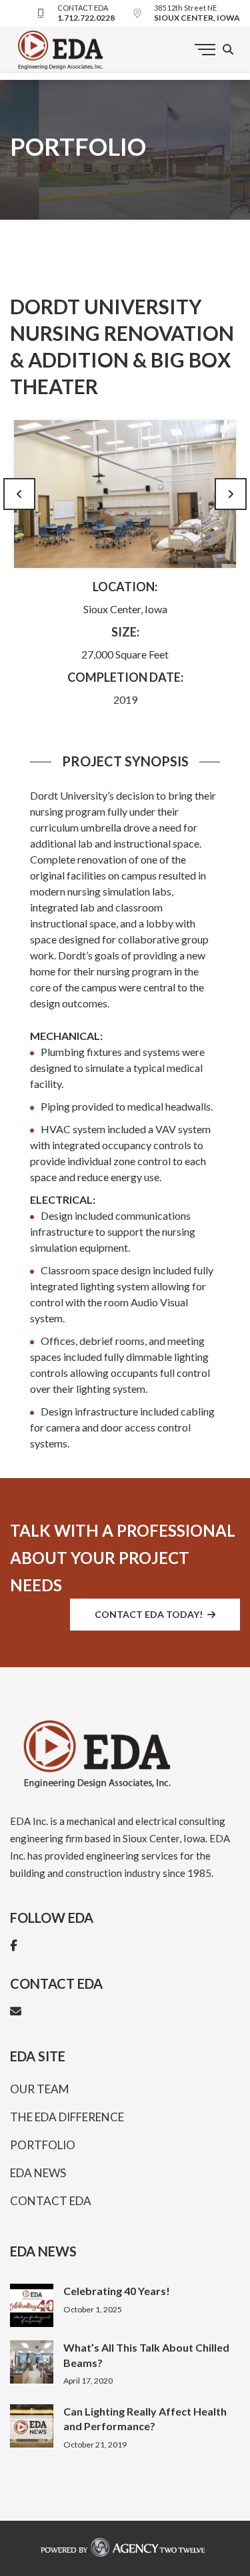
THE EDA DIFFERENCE (67, 2117)
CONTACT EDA (51, 2201)
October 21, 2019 (95, 2445)
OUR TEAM (40, 2089)
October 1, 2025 (93, 2309)
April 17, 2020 (88, 2381)
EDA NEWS (38, 2173)
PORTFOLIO (43, 2145)
